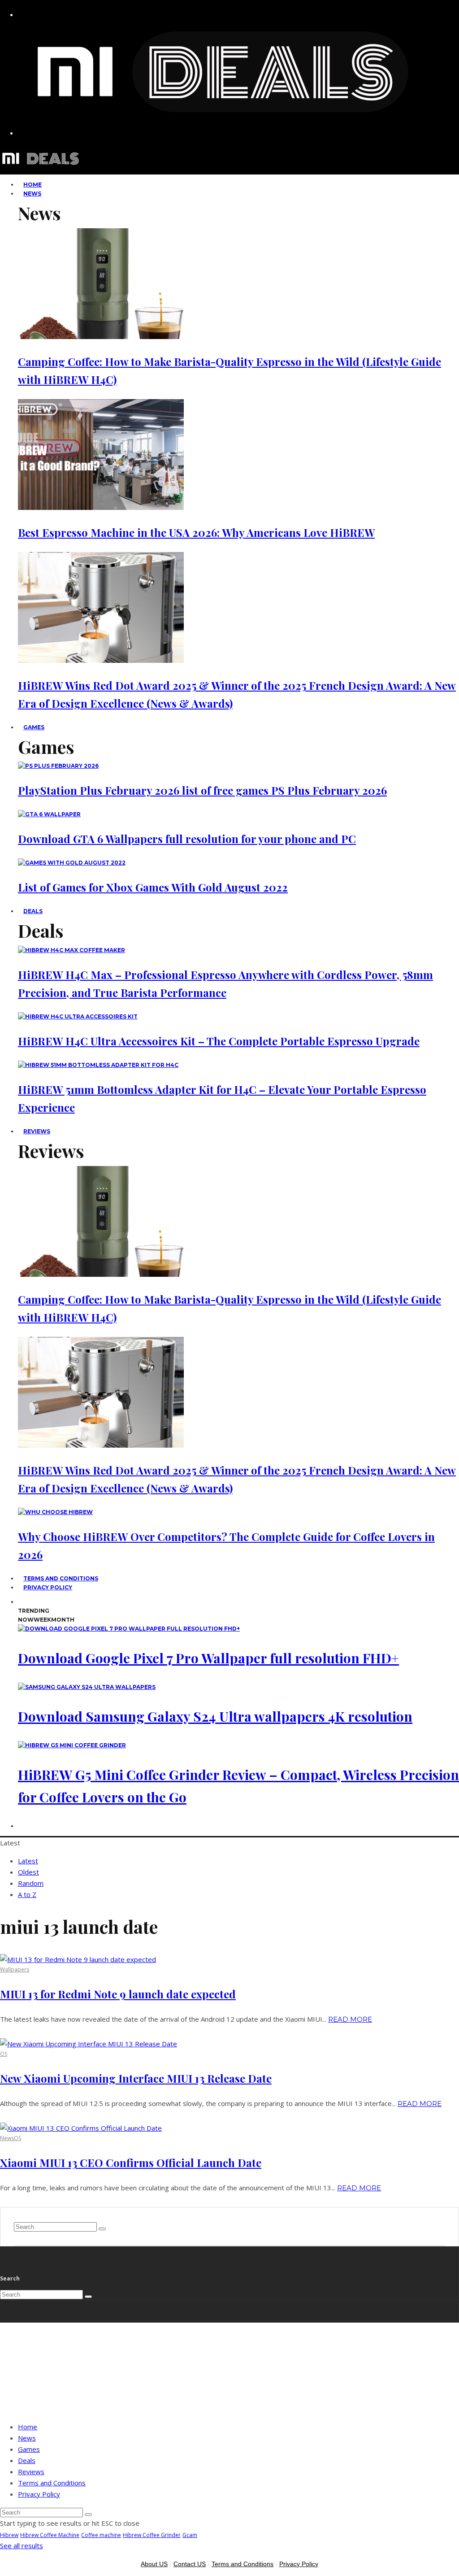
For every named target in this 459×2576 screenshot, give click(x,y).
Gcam (190, 2535)
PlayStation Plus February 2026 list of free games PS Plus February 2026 (202, 790)
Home (28, 2427)
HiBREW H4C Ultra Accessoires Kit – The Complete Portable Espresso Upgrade (219, 1041)
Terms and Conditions (52, 2483)
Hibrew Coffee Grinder (152, 2535)
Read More (350, 2019)
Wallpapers (15, 1969)
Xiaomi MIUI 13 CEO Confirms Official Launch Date (131, 2163)
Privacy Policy (48, 1587)
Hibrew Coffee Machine (50, 2535)
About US (154, 2564)
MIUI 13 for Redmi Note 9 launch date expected (118, 1994)
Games (34, 727)
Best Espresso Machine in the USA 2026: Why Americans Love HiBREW (196, 532)
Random (31, 1883)
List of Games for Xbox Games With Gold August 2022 (153, 887)
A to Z (27, 1894)
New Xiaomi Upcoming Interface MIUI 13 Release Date (136, 2078)
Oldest (28, 1872)
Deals (33, 911)
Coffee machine (101, 2535)
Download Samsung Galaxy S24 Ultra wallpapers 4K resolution (215, 1716)
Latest (28, 1861)
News (32, 194)
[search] (102, 2229)
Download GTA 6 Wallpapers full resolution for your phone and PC (187, 839)
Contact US (190, 2564)
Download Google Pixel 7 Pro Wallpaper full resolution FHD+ (208, 1658)
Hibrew (9, 2535)
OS (4, 2054)
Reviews (37, 1131)
